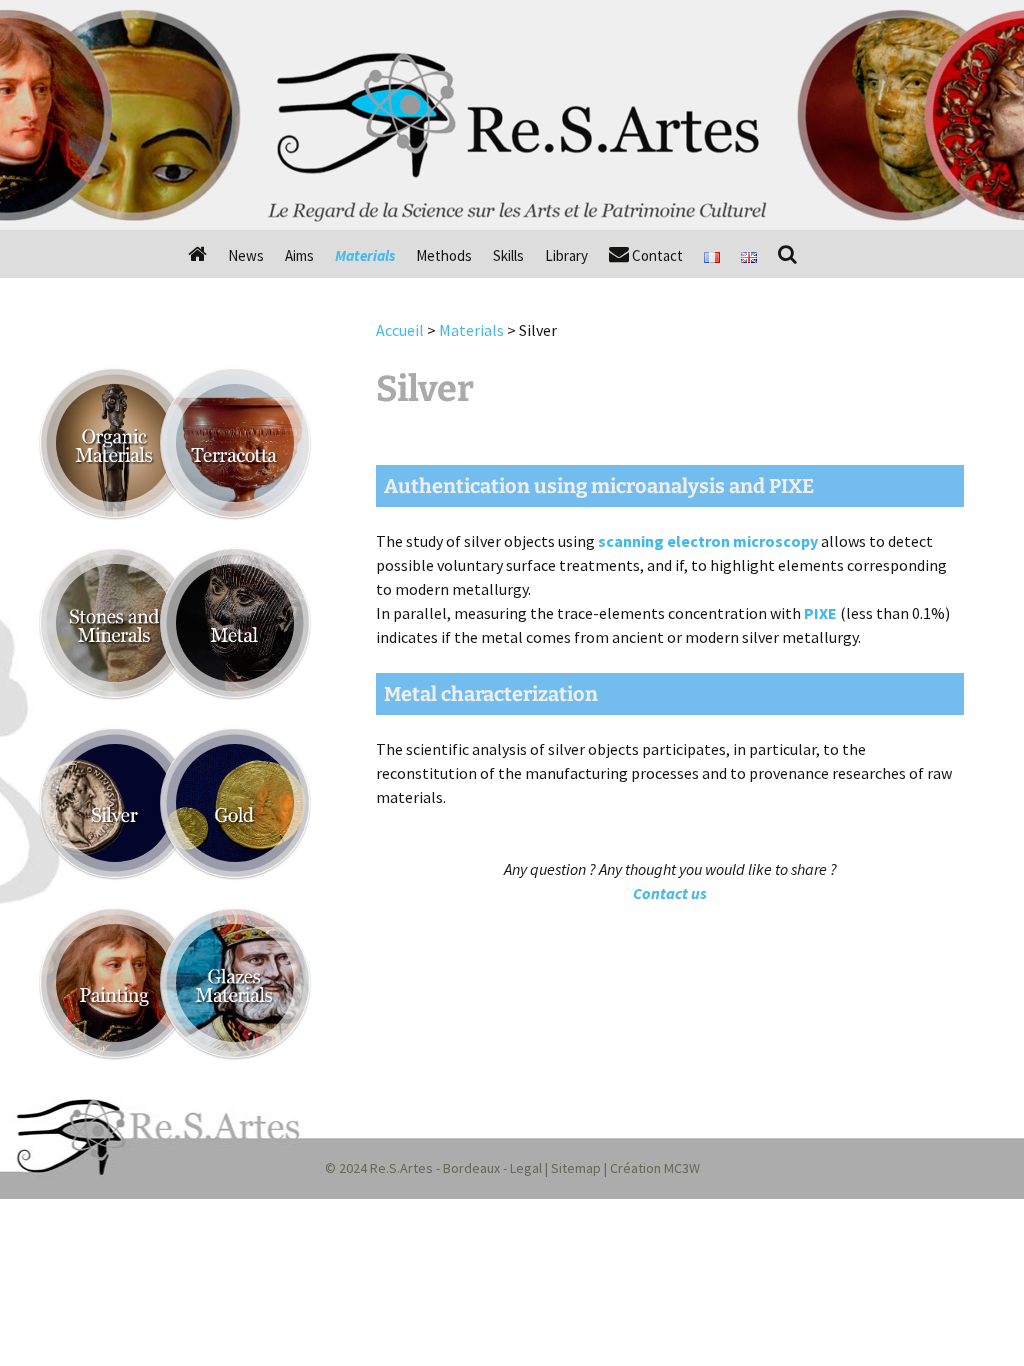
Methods (444, 255)
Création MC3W (655, 1168)
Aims (299, 255)
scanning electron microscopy (708, 541)
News (246, 255)
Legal (526, 1168)
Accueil (400, 330)
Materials (365, 255)
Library (566, 255)
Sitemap (576, 1168)
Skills (508, 255)
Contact (656, 255)
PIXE (820, 613)
